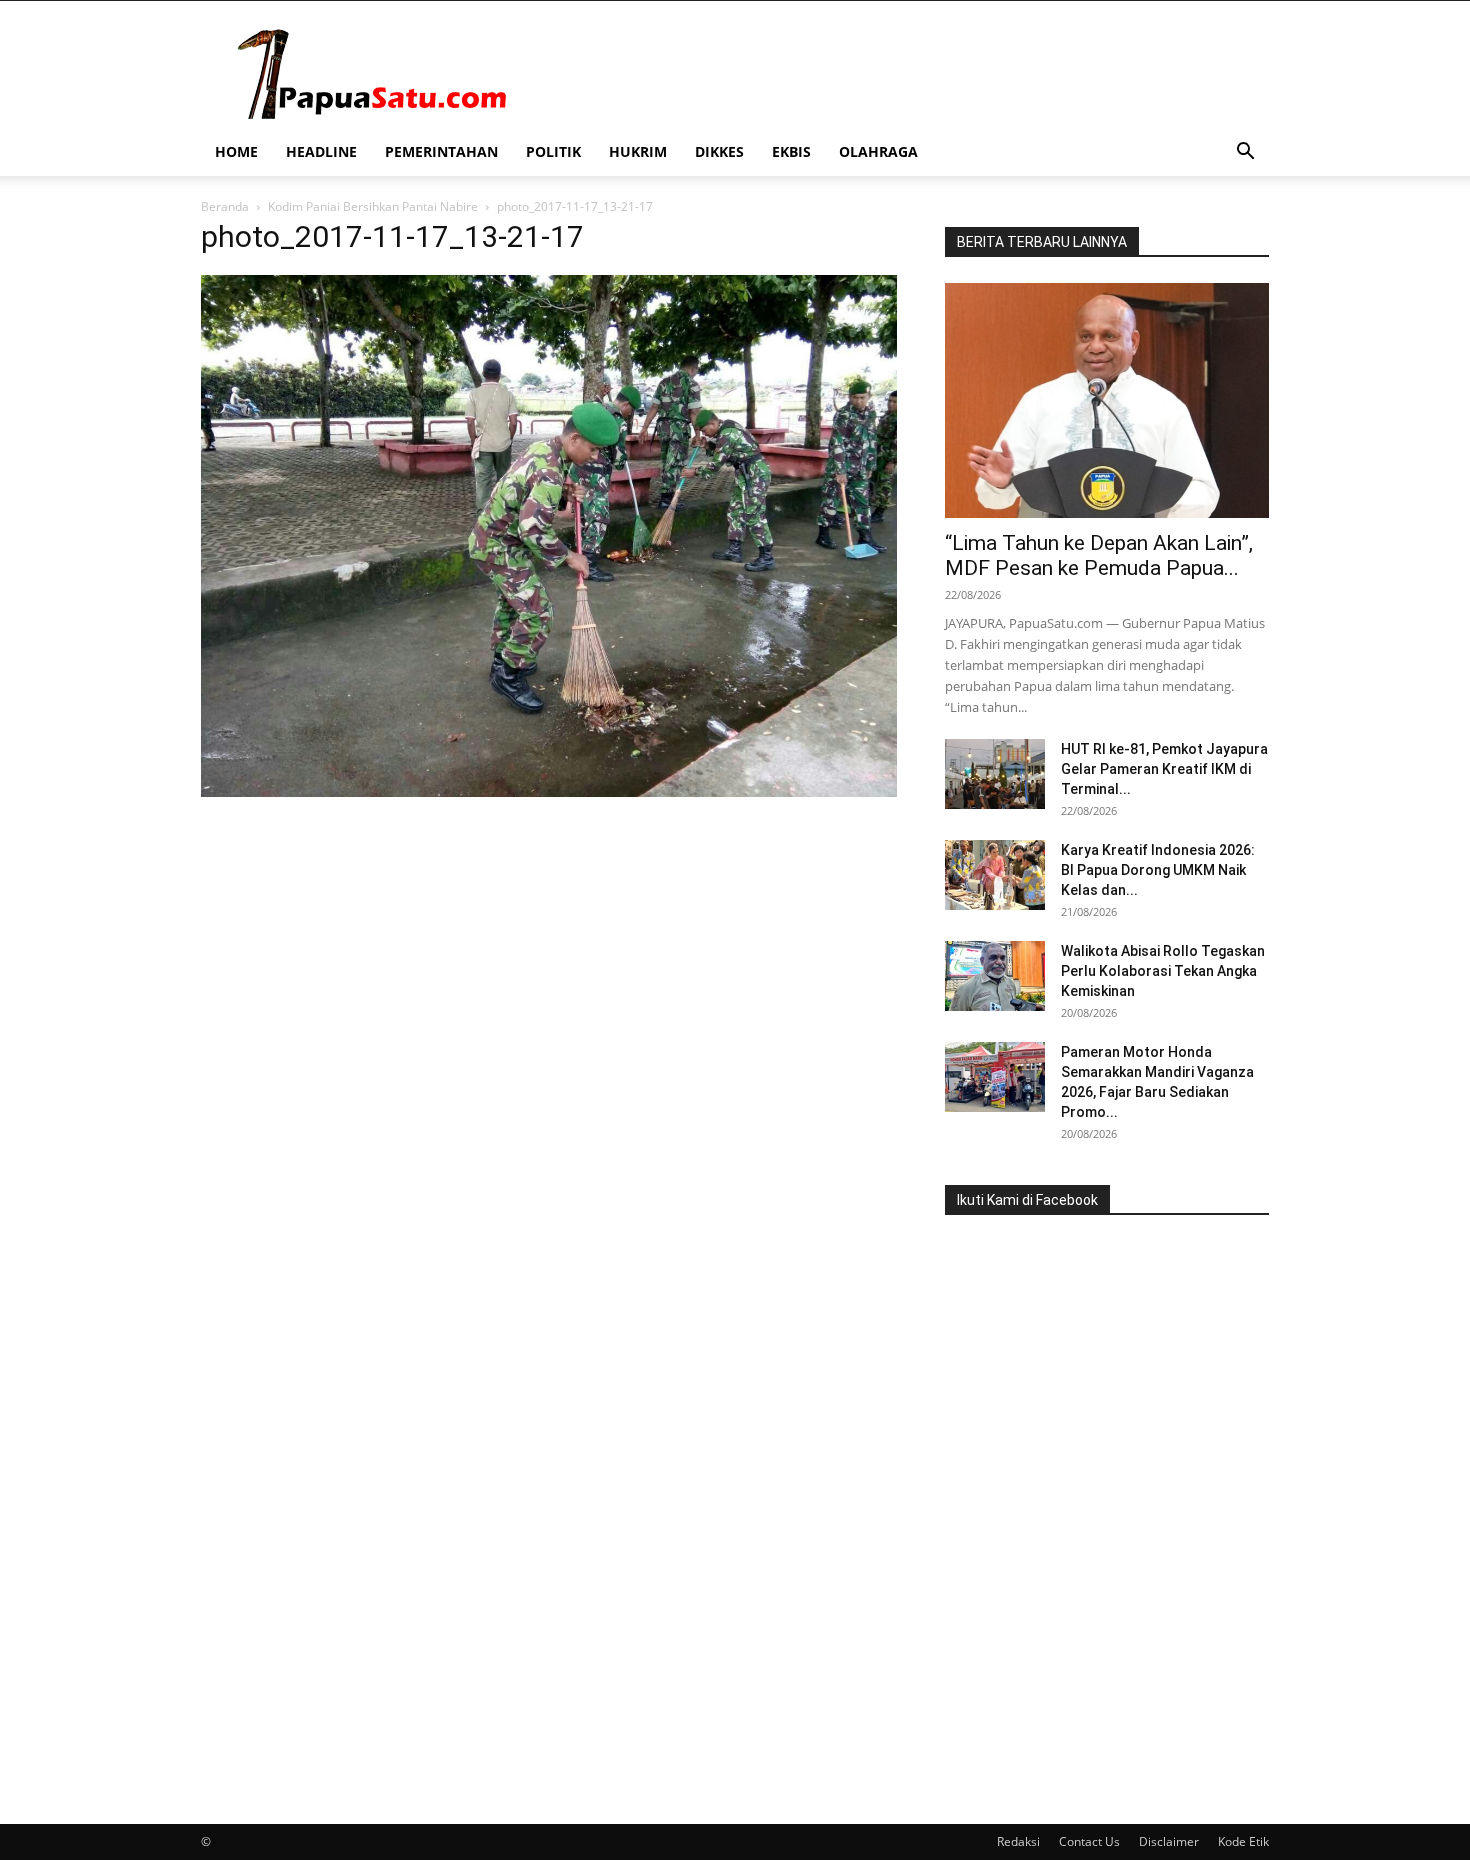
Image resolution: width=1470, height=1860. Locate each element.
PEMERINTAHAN (441, 151)
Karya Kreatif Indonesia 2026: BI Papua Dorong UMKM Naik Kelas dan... (1158, 870)
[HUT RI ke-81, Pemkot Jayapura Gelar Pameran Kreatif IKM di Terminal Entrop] (995, 774)
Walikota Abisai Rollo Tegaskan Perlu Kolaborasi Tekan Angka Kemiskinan (1163, 971)
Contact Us (1089, 1841)
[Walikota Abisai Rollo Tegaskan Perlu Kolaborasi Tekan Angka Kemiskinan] (995, 976)
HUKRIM (638, 151)
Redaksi (1018, 1841)
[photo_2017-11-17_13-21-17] (549, 791)
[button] (1245, 153)
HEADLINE (321, 151)
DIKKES (719, 151)
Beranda (225, 206)
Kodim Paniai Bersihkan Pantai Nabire (373, 206)
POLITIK (553, 151)
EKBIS (791, 151)
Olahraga (878, 151)
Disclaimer (1169, 1841)
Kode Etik (1243, 1841)
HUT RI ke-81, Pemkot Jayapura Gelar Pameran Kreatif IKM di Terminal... (1164, 769)
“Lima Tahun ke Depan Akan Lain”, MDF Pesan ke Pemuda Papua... (1099, 555)
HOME (236, 151)
